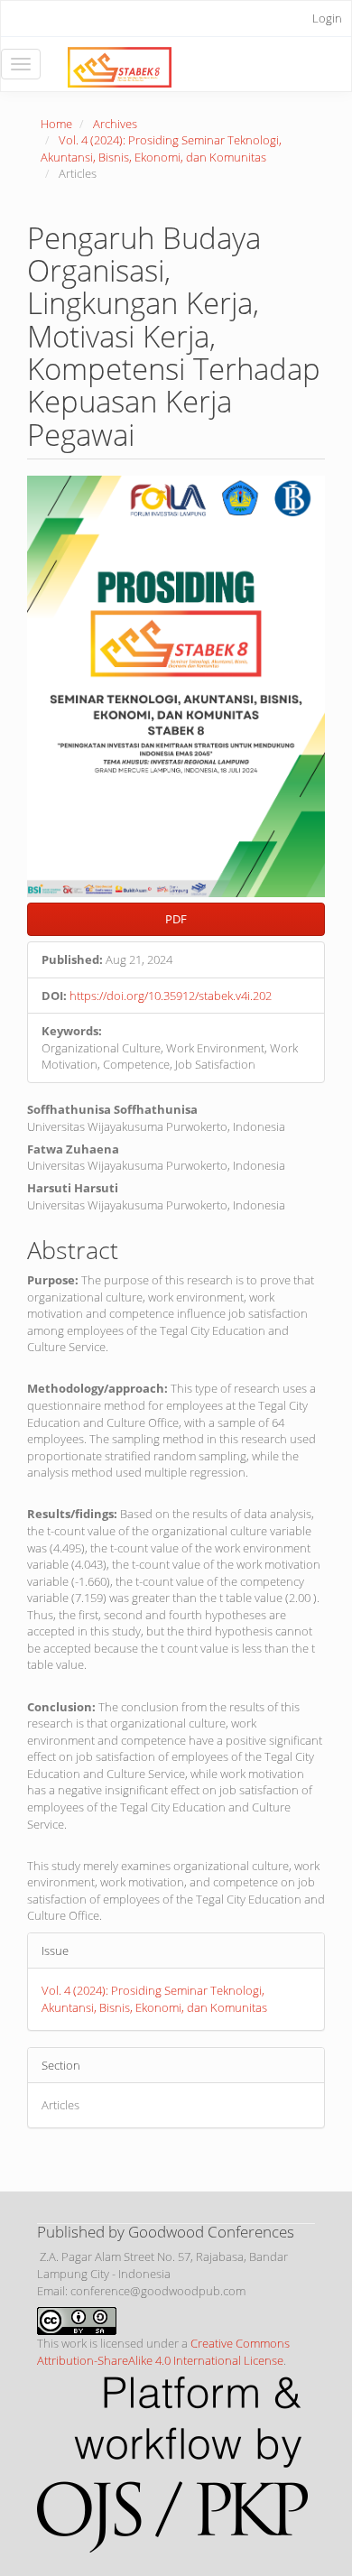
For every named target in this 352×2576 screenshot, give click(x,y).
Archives (115, 124)
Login (327, 18)
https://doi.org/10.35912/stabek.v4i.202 (171, 996)
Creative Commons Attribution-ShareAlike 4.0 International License (163, 2352)
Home (56, 124)
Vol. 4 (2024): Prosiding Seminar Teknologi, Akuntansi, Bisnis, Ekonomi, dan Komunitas (161, 148)
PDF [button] (176, 919)
